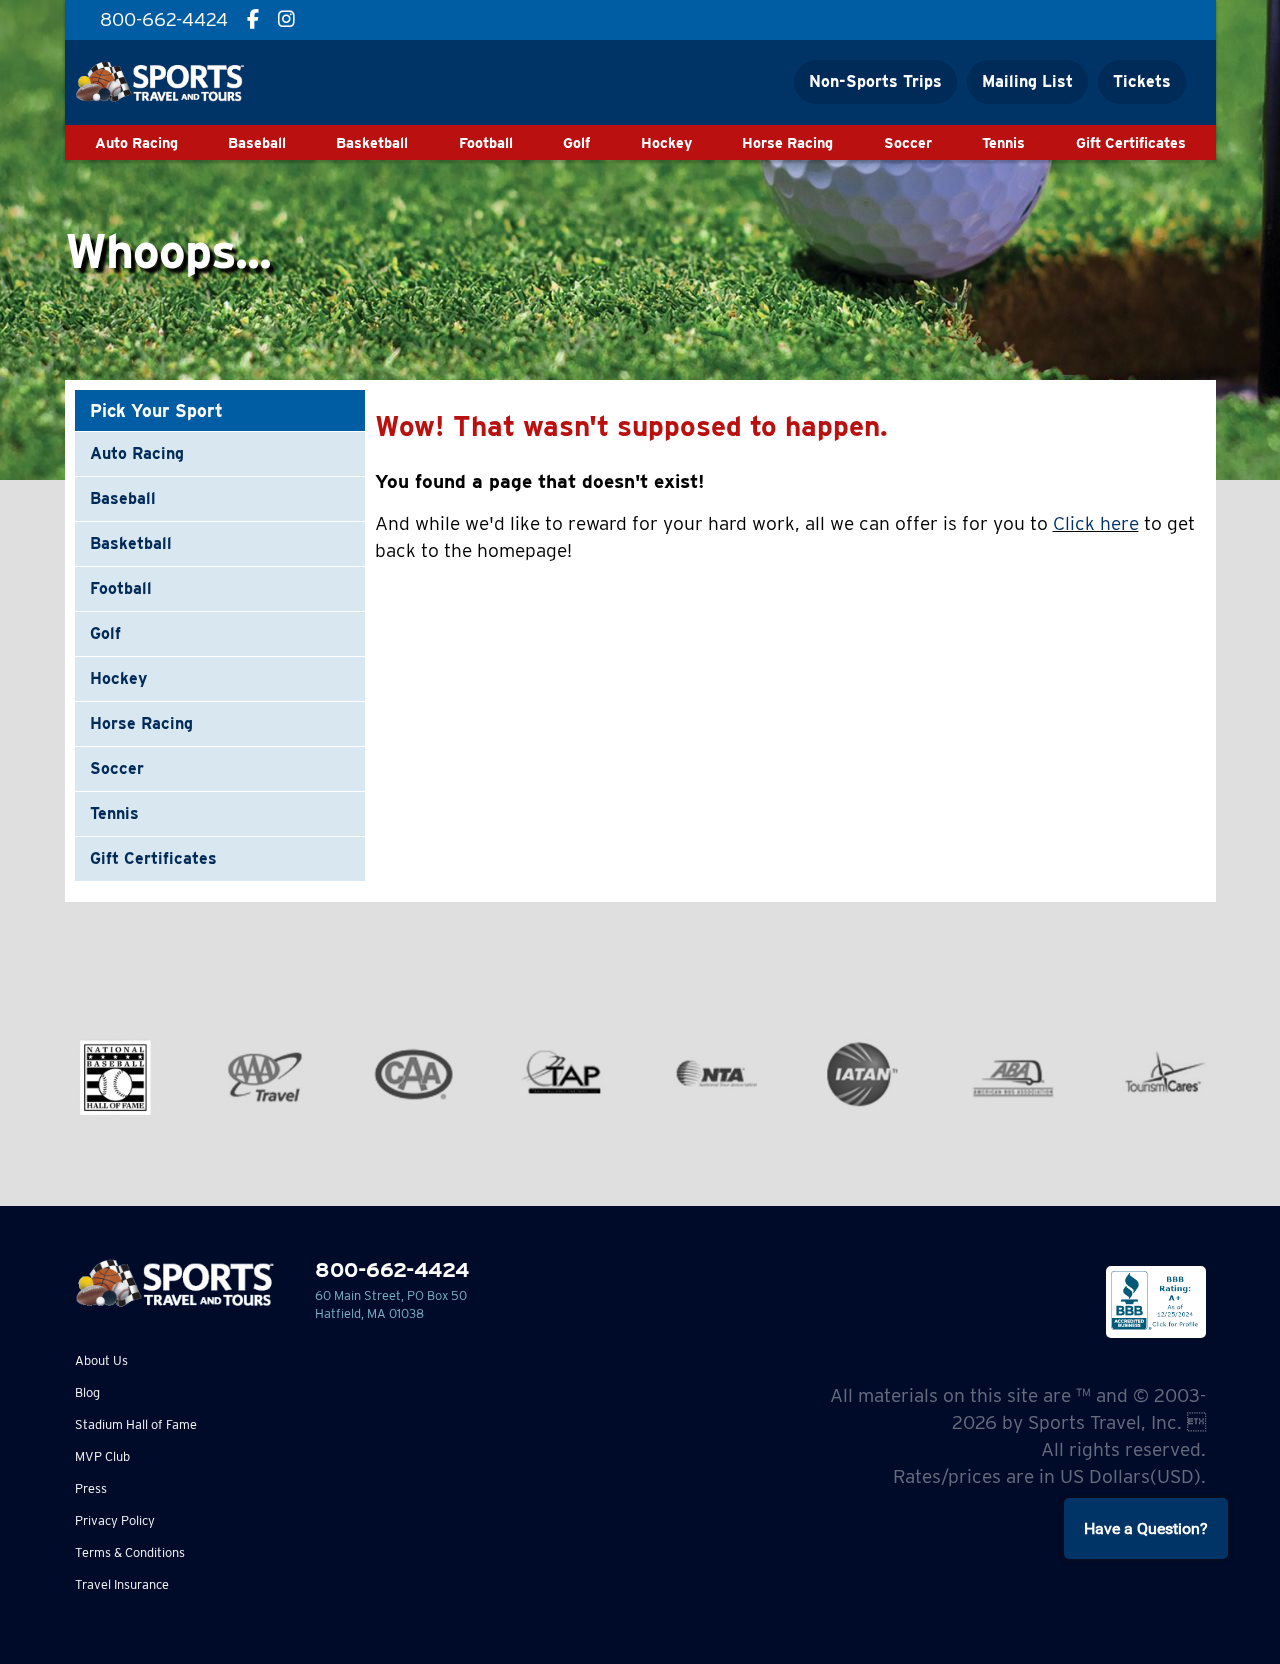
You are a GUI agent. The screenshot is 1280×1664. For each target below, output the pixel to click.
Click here (1096, 523)
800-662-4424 (392, 1269)
